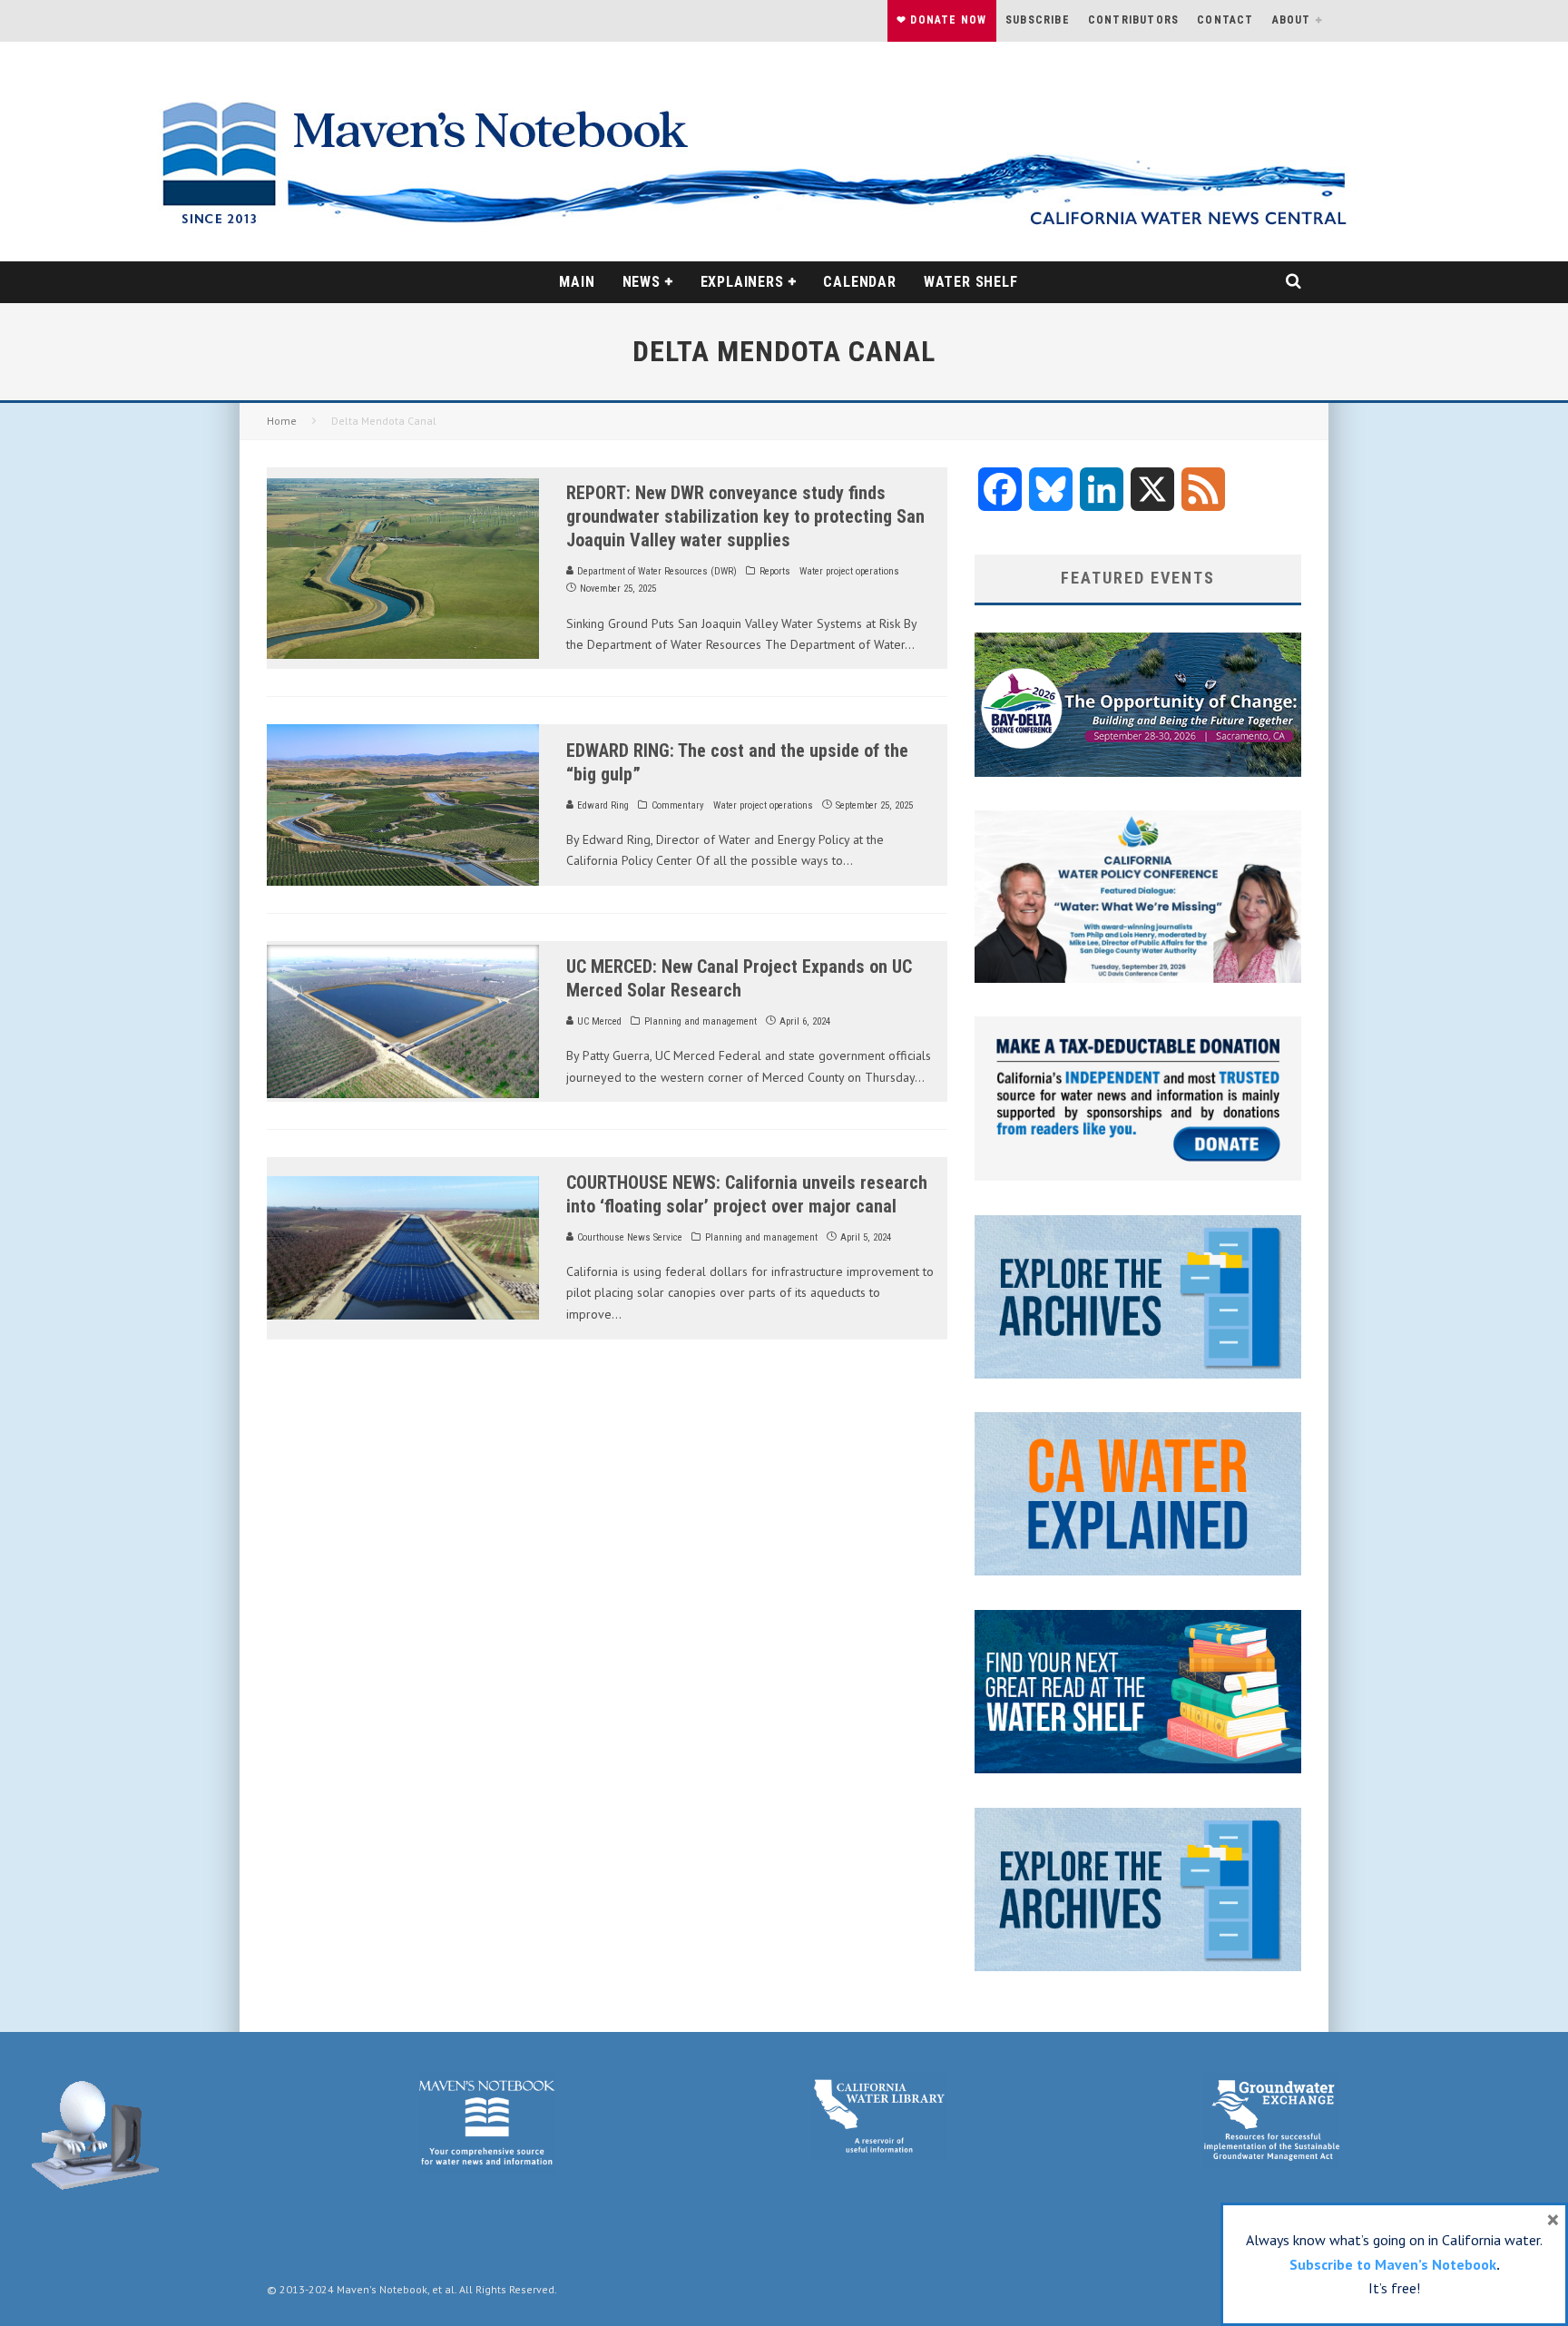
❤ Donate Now (941, 20)
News (642, 282)
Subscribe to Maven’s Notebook (1393, 2264)
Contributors (1133, 20)
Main (577, 282)
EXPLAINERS (742, 282)
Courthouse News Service (628, 1237)
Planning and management (701, 1021)
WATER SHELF (971, 282)
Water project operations (849, 571)
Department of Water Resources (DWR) (656, 571)
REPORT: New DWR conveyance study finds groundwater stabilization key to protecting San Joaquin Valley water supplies (745, 516)
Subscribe (1038, 20)
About (1292, 20)
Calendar (859, 282)
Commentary (678, 805)
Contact (1225, 20)
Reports (775, 571)
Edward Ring (602, 805)
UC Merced (598, 1021)
